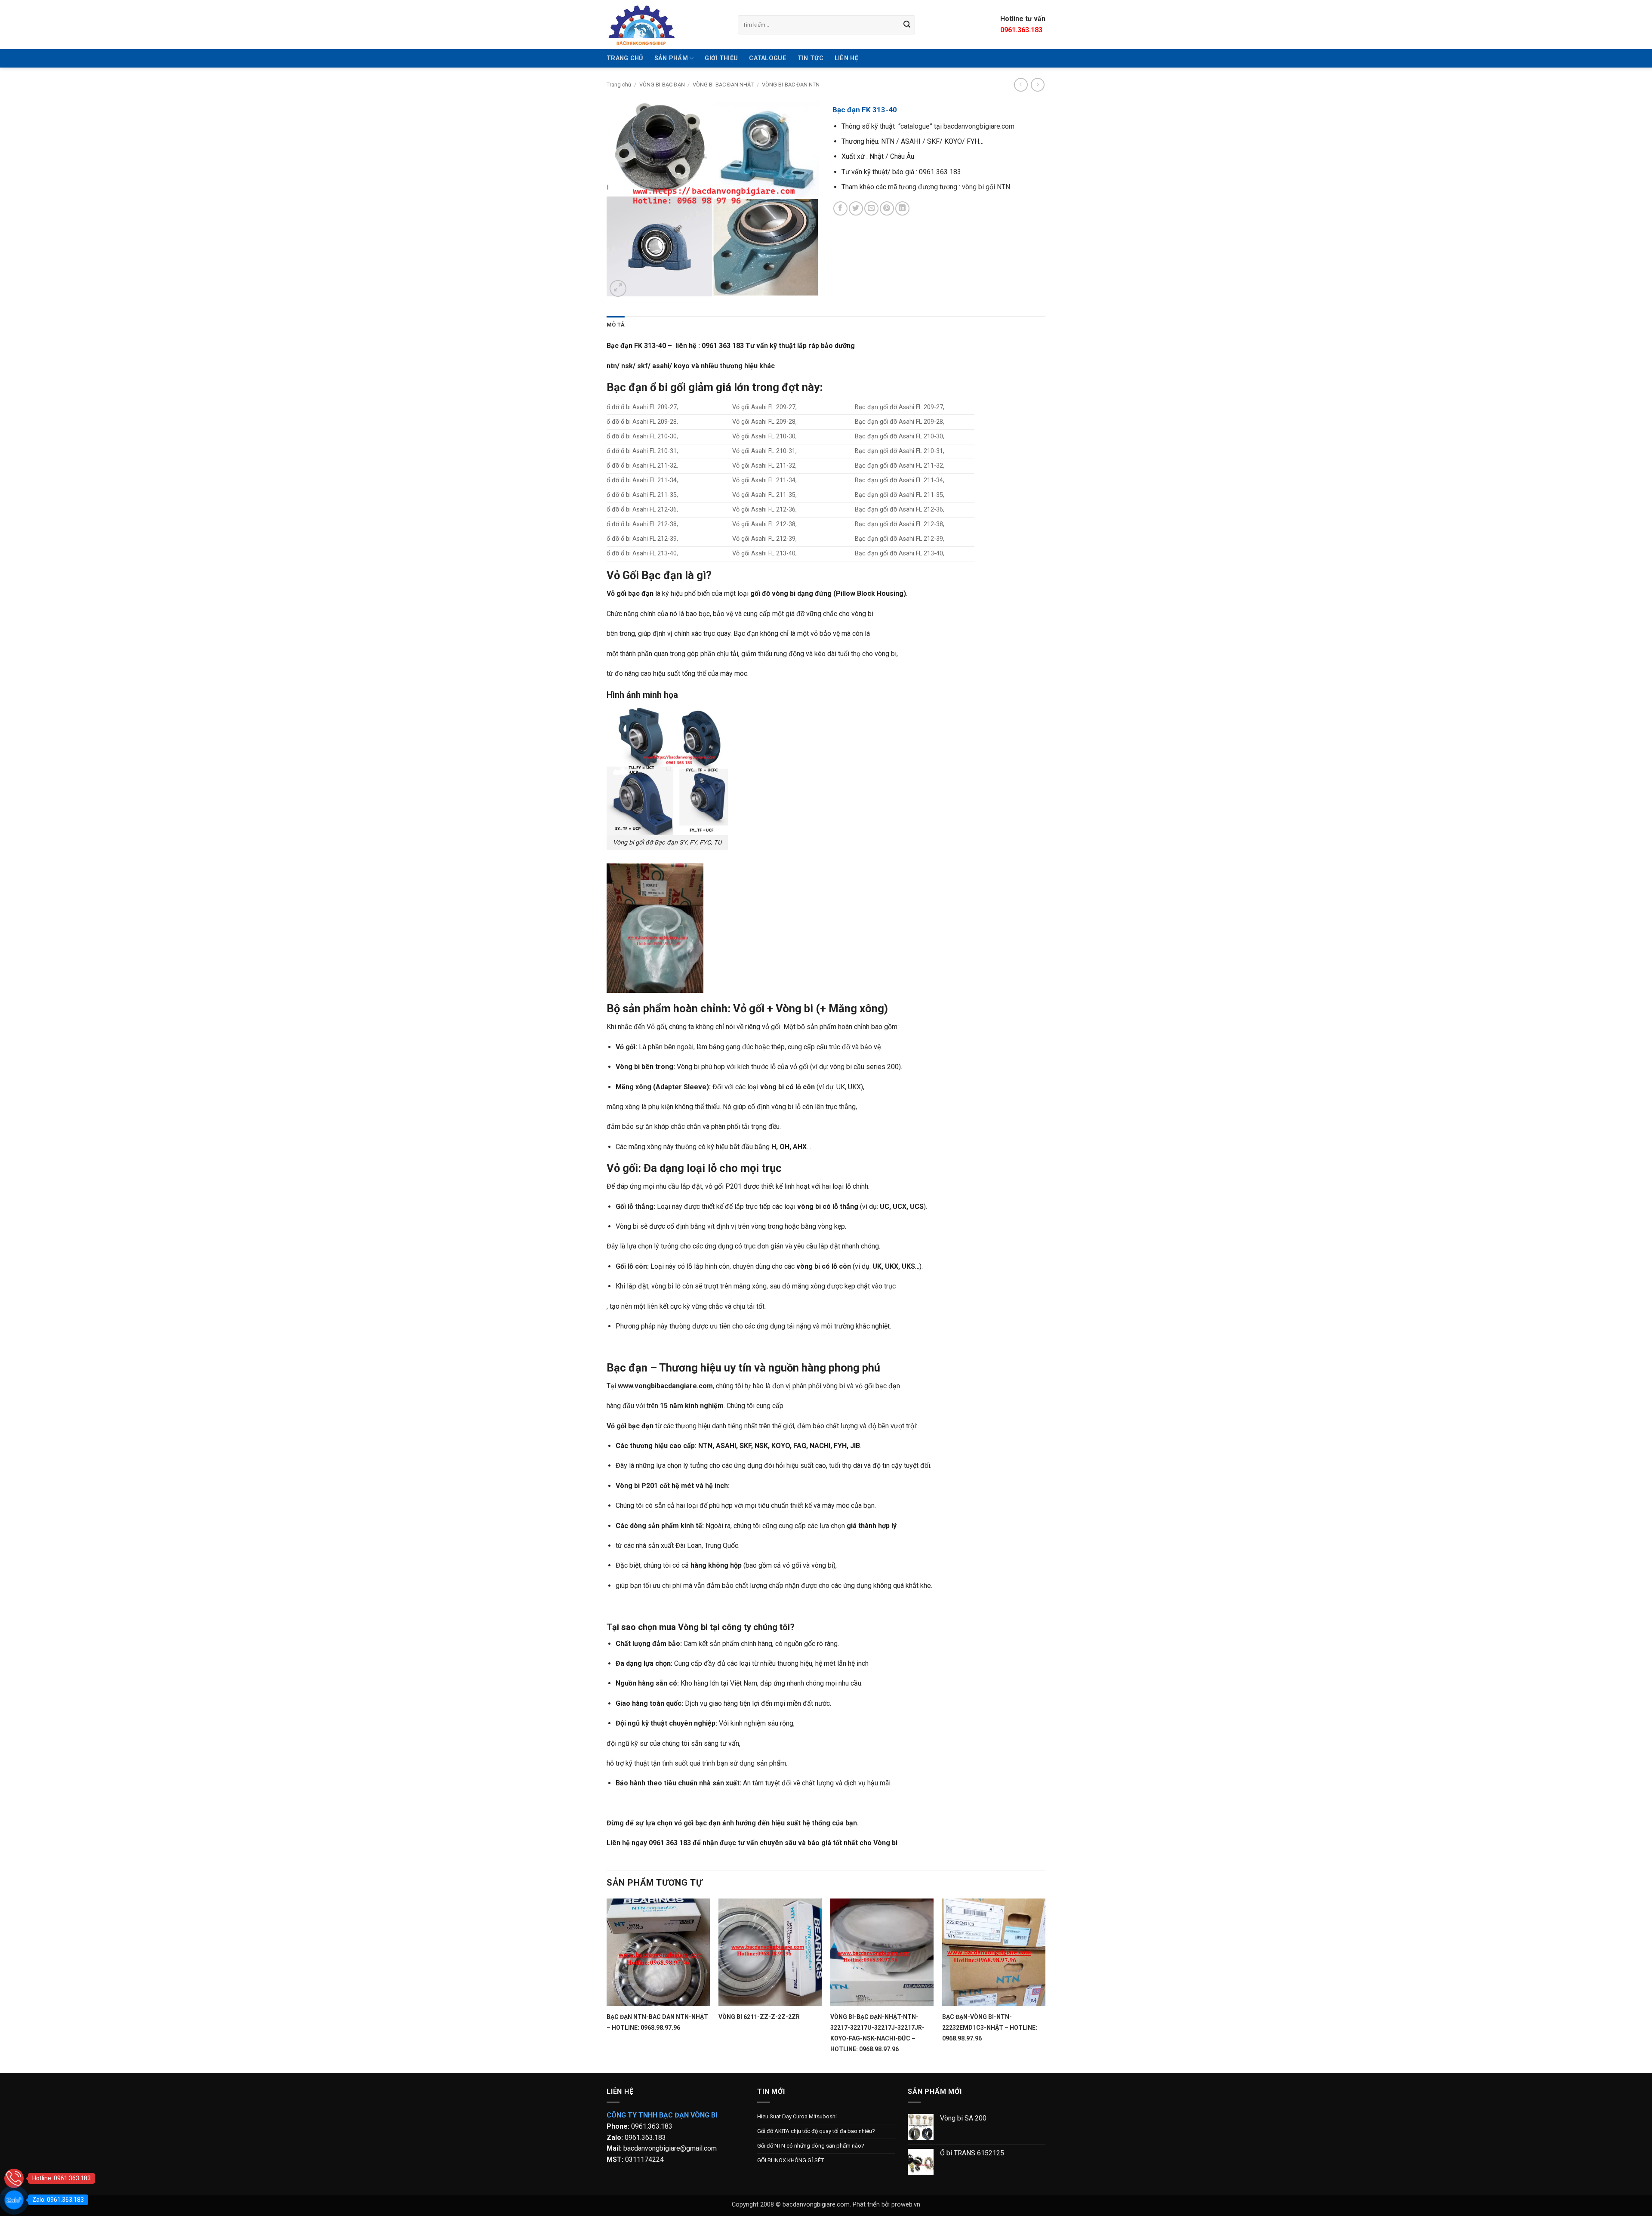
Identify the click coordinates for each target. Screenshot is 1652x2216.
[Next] (1045, 1985)
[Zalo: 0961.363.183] (14, 2200)
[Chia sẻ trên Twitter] (856, 208)
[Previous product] (1037, 85)
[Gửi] (907, 25)
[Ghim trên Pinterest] (887, 208)
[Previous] (607, 1985)
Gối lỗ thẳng (635, 1207)
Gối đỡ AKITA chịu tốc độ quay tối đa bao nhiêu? (816, 2131)
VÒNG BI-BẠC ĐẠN (662, 85)
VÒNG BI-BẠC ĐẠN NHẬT (723, 85)
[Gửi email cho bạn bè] (871, 208)
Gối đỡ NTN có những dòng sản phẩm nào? (811, 2146)
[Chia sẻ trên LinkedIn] (902, 208)
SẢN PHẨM (671, 58)
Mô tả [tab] (616, 325)
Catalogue (768, 58)
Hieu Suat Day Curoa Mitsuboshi (797, 2116)
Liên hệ (846, 58)
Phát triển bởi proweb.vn (886, 2205)
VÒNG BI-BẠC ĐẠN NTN (791, 85)
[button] (618, 288)
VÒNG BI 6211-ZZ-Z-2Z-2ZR (759, 2017)
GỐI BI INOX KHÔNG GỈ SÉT (791, 2160)
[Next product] (1021, 85)
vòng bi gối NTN (986, 187)
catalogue (915, 126)
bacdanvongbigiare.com (979, 126)
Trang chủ (619, 85)
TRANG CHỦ (625, 58)
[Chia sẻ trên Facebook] (840, 208)
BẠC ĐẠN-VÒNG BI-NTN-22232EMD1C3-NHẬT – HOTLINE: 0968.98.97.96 (990, 2028)
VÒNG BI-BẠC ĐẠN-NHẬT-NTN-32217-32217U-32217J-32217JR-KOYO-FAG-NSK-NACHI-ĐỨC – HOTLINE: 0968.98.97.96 (877, 2033)
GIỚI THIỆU (721, 58)
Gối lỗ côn (631, 1266)
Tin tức (811, 58)
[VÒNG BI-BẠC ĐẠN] (666, 25)
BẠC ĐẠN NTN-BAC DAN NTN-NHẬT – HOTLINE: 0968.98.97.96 (657, 2022)
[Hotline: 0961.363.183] (14, 2178)
